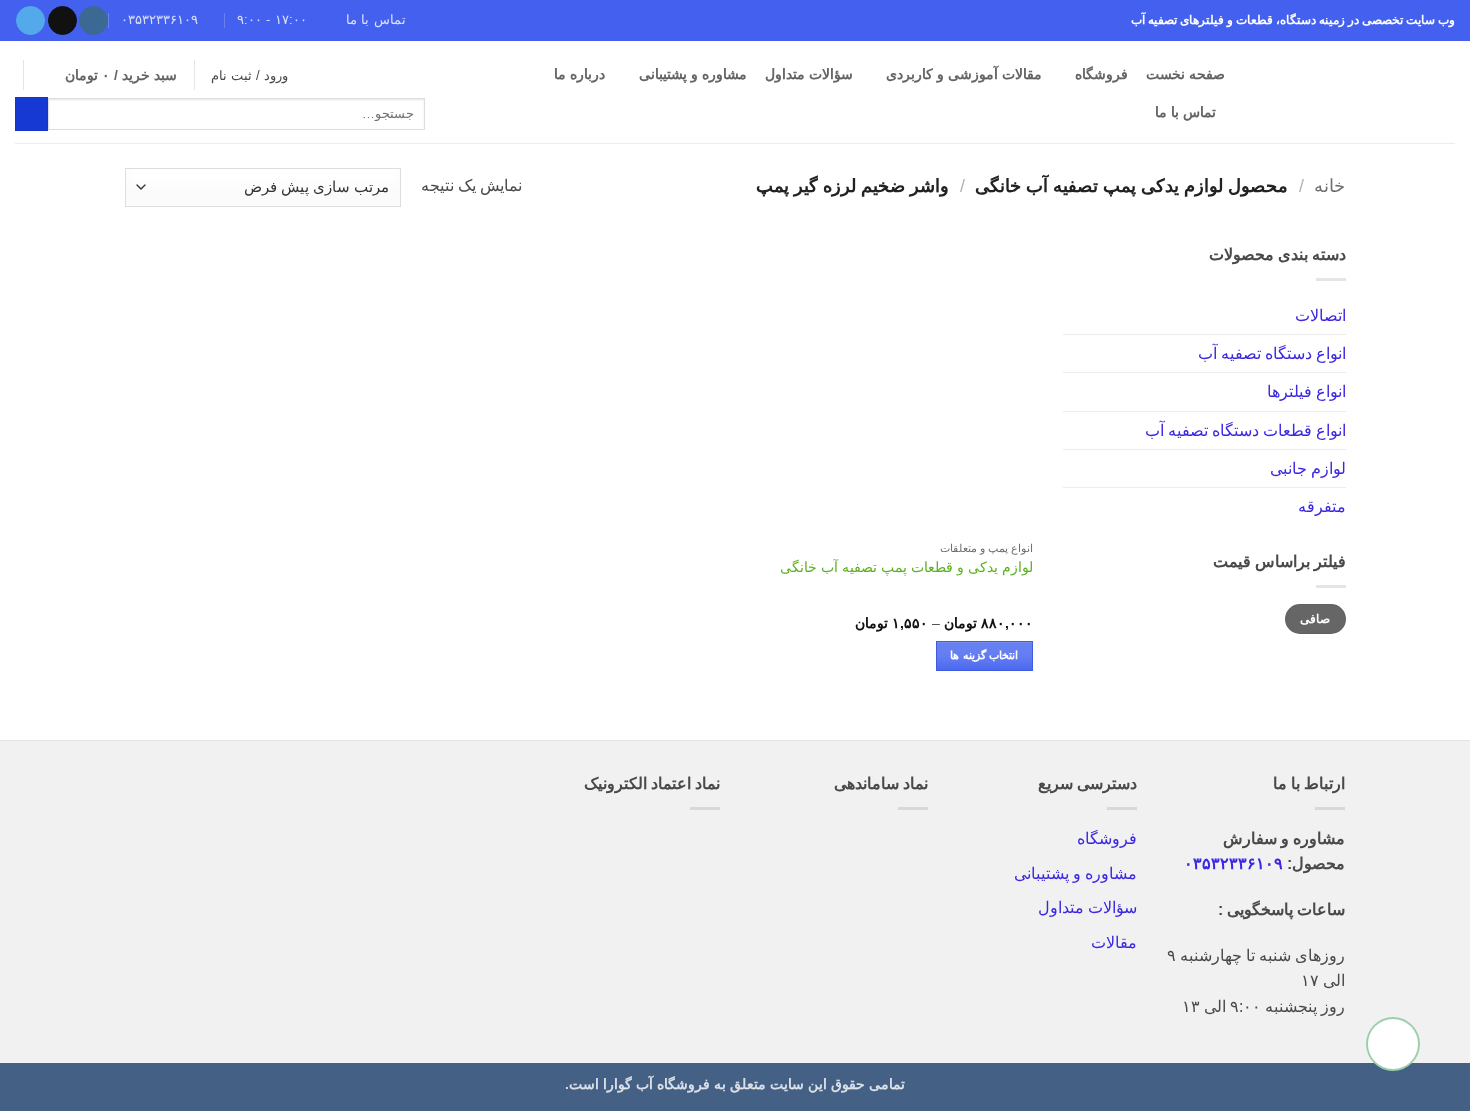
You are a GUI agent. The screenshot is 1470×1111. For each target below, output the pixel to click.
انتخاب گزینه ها (984, 655)
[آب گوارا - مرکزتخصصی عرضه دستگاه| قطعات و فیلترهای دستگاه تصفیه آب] (1355, 92)
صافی (1315, 618)
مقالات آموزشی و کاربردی (964, 74)
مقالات (1114, 942)
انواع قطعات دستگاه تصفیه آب (1244, 429)
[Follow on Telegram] (30, 21)
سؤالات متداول (809, 74)
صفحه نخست (1185, 74)
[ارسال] (31, 113)
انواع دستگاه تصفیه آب (1271, 352)
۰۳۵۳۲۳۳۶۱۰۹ (1233, 863)
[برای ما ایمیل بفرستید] (62, 21)
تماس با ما (1185, 112)
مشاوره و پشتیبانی (692, 74)
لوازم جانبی (1307, 468)
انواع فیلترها (1305, 391)
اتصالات (1319, 314)
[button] (108, 75)
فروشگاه (1101, 74)
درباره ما (579, 74)
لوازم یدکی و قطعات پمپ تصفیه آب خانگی (906, 567)
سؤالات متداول (1087, 907)
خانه (1329, 186)
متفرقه (1321, 506)
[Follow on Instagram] (93, 21)
